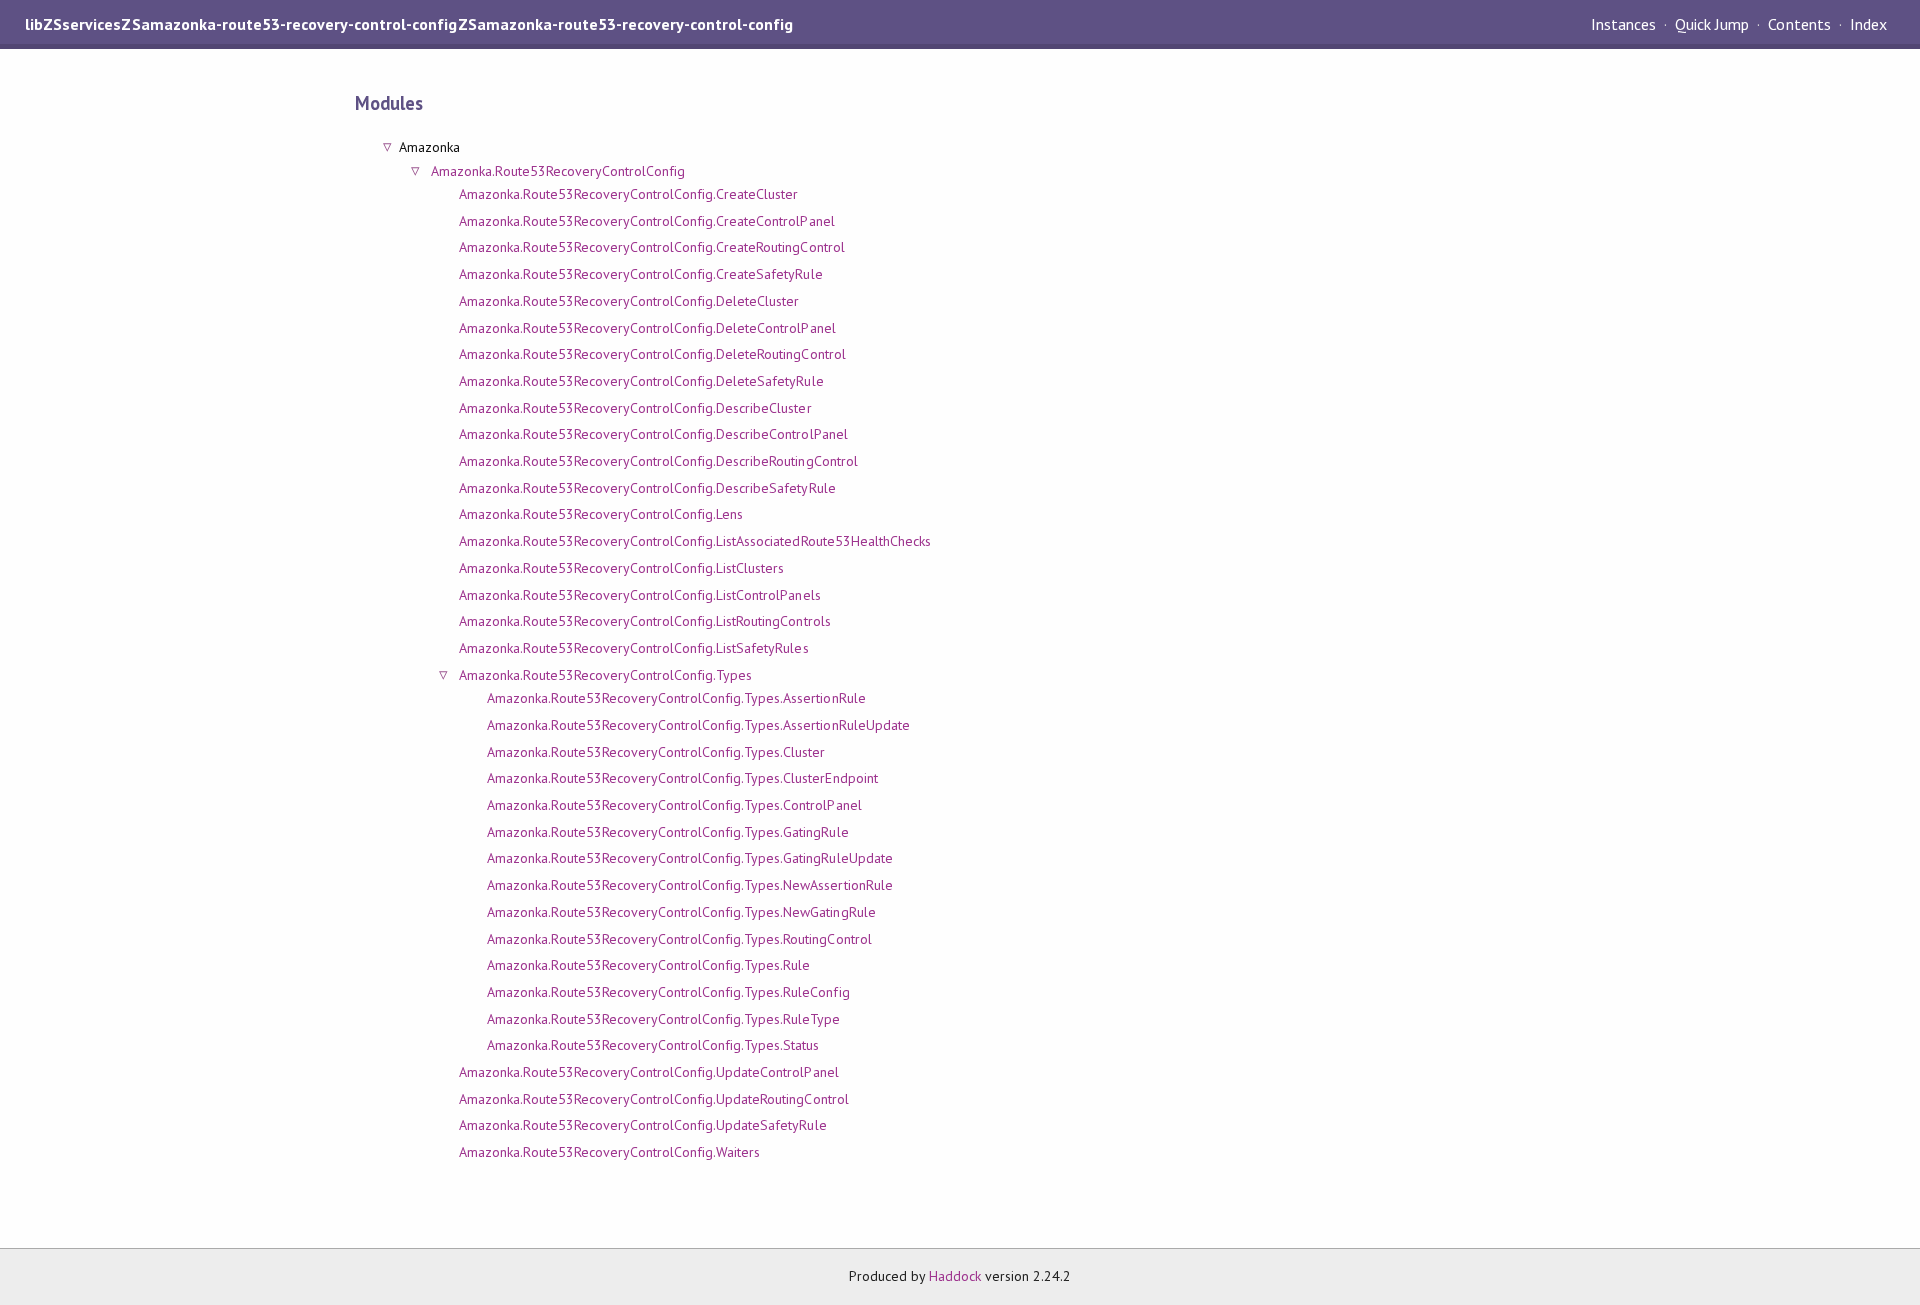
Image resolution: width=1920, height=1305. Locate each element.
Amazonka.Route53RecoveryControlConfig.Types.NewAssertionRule (689, 885)
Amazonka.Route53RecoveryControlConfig (558, 171)
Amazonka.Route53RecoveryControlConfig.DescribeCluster (635, 408)
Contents (1799, 24)
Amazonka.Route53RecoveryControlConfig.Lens (601, 514)
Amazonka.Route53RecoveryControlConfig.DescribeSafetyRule (647, 488)
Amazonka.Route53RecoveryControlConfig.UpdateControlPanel (648, 1072)
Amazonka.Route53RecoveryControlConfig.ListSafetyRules (633, 648)
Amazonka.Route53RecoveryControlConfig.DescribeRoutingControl (658, 461)
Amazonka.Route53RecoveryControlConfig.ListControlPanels (639, 595)
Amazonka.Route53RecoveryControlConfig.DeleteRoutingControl (652, 354)
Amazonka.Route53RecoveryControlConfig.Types (605, 675)
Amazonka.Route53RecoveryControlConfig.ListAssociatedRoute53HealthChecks (695, 541)
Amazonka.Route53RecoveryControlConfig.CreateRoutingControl (651, 247)
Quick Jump (1712, 24)
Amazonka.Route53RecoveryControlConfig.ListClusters (621, 568)
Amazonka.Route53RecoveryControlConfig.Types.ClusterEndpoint (682, 778)
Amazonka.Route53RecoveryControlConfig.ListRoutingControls (644, 621)
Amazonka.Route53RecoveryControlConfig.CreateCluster (628, 194)
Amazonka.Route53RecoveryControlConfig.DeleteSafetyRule (641, 381)
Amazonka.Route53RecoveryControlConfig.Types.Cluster (656, 752)
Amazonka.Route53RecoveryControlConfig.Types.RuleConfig (668, 992)
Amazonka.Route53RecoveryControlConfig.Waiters (609, 1152)
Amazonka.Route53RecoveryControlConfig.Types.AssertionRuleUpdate (698, 725)
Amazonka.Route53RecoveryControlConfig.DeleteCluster (629, 301)
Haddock (955, 1276)
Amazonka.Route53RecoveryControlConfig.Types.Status (653, 1045)
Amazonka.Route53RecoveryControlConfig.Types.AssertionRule (676, 698)
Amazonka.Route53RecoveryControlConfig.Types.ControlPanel (674, 805)
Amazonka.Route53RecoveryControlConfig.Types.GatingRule (667, 832)
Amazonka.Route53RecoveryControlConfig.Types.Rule (648, 965)
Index (1868, 24)
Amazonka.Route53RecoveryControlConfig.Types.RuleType (663, 1019)
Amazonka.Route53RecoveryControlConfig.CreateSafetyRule (640, 274)
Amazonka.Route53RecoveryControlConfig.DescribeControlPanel (653, 434)
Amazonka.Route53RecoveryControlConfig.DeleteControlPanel (647, 328)
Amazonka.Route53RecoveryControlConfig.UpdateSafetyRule (642, 1125)
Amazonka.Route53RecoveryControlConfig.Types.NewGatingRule (681, 912)
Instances (1623, 24)
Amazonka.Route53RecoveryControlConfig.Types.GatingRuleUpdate (689, 858)
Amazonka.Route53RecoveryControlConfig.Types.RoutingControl (679, 939)
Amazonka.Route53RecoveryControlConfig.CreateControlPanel (646, 221)
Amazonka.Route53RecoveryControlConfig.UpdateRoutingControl (653, 1099)
